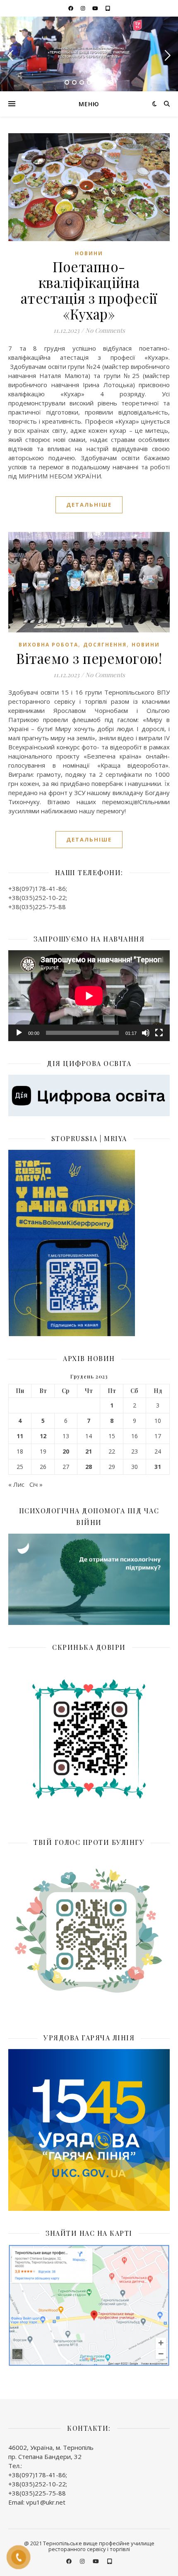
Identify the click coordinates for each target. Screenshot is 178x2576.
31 (158, 1467)
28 (89, 1467)
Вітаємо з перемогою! (89, 658)
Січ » (36, 1484)
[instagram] (84, 8)
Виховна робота (48, 645)
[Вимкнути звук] (146, 1033)
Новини (89, 253)
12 (43, 1436)
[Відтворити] (19, 1033)
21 (89, 1451)
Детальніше (89, 505)
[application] (89, 996)
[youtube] (96, 8)
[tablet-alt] (108, 8)
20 (66, 1451)
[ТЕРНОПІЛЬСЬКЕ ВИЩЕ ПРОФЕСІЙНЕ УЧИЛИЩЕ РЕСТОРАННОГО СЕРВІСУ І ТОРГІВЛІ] (89, 54)
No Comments (105, 330)
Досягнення (105, 645)
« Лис (16, 1484)
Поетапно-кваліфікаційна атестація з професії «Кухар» (89, 290)
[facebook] (71, 8)
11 (20, 1436)
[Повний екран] (159, 1033)
